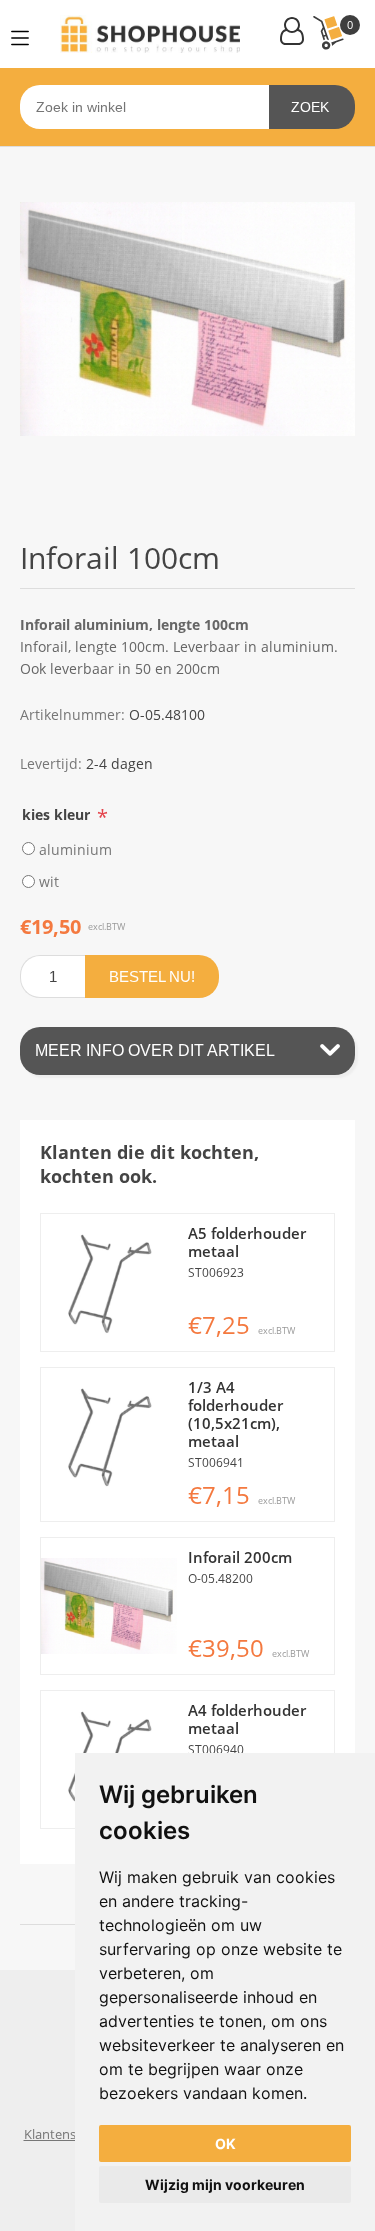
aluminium (75, 848)
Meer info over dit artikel (155, 1050)
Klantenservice (67, 2134)
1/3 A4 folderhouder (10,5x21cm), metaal (235, 1414)
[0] (328, 32)
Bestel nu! (152, 976)
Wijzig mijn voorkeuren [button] (225, 2184)
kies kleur (58, 813)
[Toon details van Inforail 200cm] (109, 1606)
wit (49, 881)
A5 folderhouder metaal (247, 1242)
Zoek (310, 107)
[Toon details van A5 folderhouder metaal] (109, 1282)
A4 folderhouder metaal (247, 1719)
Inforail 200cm (240, 1557)
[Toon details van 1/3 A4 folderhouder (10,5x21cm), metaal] (109, 1436)
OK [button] (225, 2143)
